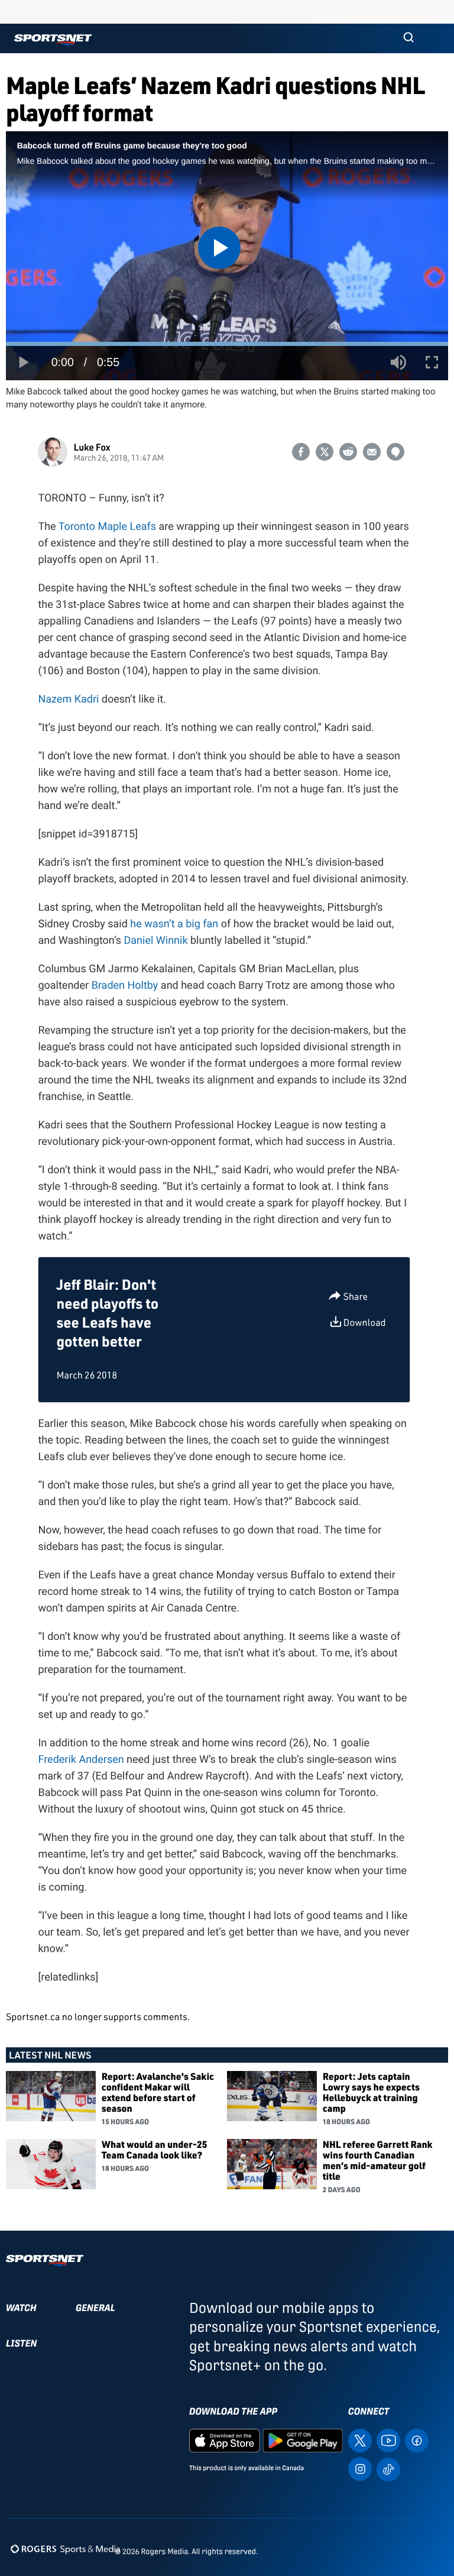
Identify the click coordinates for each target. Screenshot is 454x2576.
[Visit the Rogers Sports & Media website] (65, 2549)
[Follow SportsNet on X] (360, 2440)
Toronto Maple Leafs (107, 527)
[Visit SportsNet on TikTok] (388, 2469)
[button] (408, 38)
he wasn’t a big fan (176, 924)
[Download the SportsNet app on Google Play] (303, 2440)
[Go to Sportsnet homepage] (53, 40)
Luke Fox (92, 447)
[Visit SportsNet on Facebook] (417, 2440)
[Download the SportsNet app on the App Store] (225, 2440)
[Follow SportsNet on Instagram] (360, 2468)
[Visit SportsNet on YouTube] (388, 2440)
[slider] (227, 344)
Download (365, 1322)
